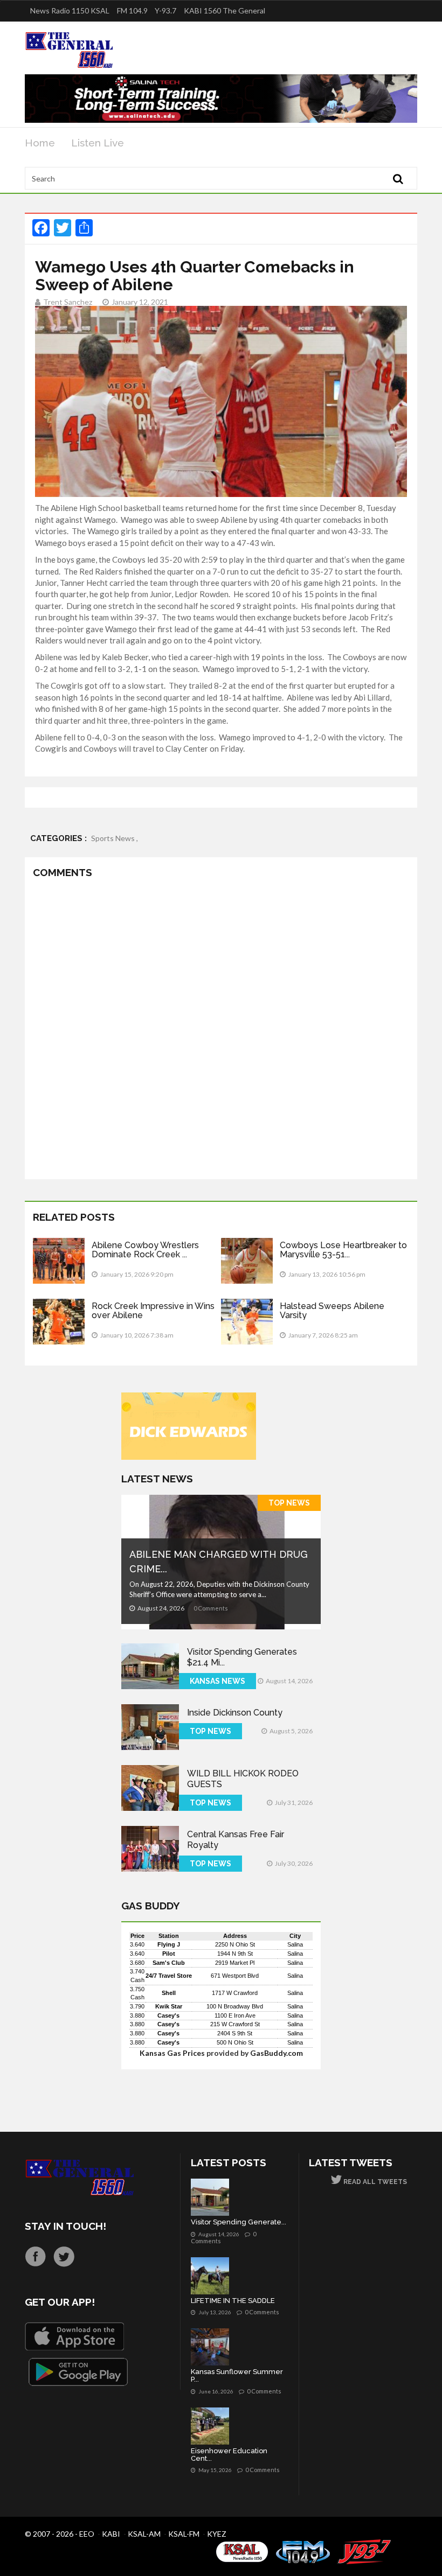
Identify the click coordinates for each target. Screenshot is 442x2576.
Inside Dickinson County (235, 1713)
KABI (111, 2534)
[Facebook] (35, 2256)
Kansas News (217, 1681)
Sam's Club (169, 1963)
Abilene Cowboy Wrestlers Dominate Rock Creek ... (145, 1250)
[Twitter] (64, 2256)
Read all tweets (374, 2182)
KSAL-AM (144, 2534)
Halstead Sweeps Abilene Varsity (332, 1311)
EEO (87, 2534)
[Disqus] (221, 1031)
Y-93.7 (165, 10)
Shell (169, 1993)
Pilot (169, 1954)
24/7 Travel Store (169, 1976)
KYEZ (217, 2534)
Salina (295, 1944)
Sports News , (115, 838)
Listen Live (98, 143)
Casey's (168, 2015)
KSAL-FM (184, 2534)
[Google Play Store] (78, 2372)
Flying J (169, 1944)
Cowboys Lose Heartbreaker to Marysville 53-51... (343, 1250)
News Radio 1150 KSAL (70, 10)
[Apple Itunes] (74, 2336)
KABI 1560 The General (225, 10)
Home (40, 143)
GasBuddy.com (277, 2053)
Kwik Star (169, 2006)
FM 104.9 (132, 10)
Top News (289, 1503)
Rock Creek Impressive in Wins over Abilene (153, 1311)
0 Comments (211, 1608)
